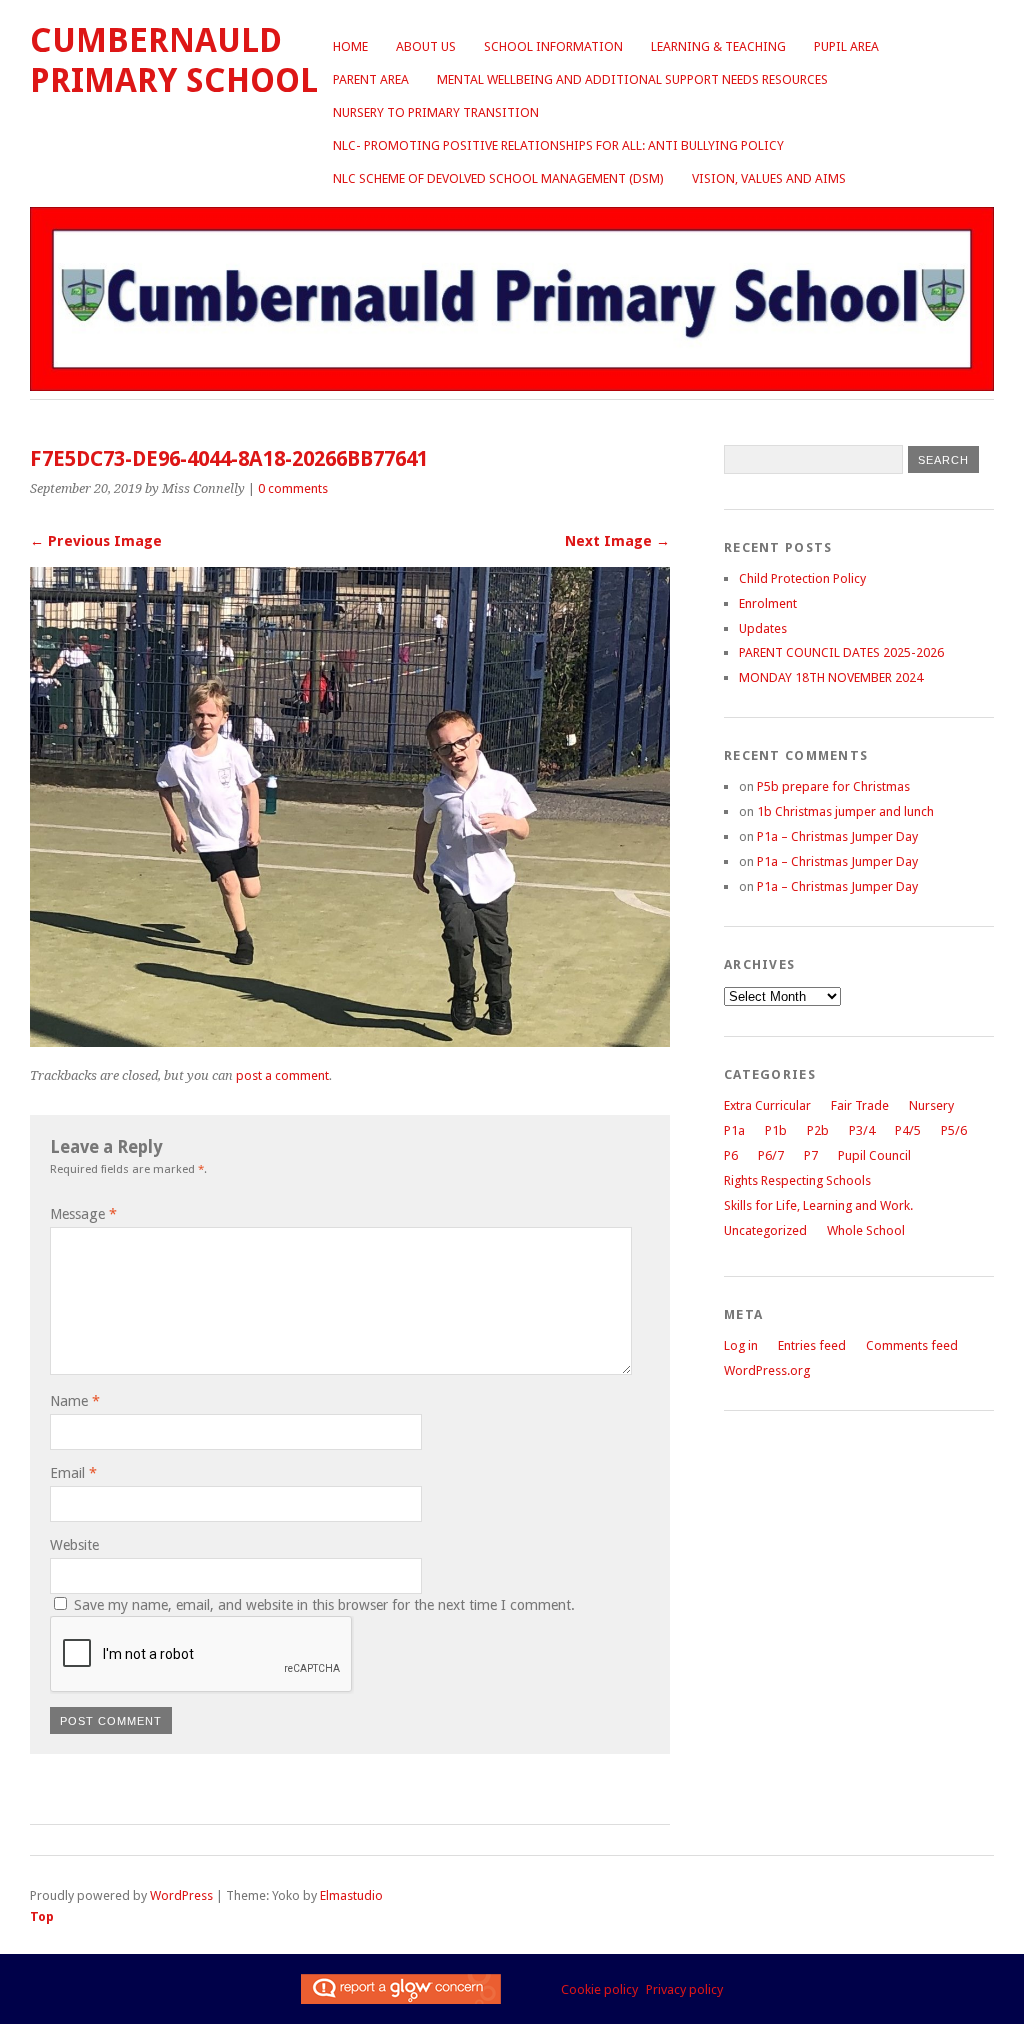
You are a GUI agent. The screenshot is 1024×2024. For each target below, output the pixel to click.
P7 (811, 1155)
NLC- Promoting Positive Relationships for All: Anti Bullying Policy (558, 145)
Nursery (931, 1105)
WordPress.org (767, 1370)
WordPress (181, 1895)
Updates (763, 628)
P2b (818, 1130)
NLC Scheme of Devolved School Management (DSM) (498, 178)
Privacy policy (684, 1989)
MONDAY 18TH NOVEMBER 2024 (831, 677)
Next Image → (617, 541)
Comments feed (912, 1345)
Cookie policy (599, 1989)
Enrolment (768, 603)
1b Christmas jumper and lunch (845, 811)
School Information (553, 46)
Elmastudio (351, 1895)
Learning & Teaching (718, 46)
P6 (731, 1155)
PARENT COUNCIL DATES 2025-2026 (841, 652)
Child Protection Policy (802, 578)
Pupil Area (846, 46)
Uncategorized (765, 1230)
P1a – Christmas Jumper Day (837, 836)
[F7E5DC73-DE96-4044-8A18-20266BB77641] (350, 1041)
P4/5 (908, 1130)
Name (75, 1401)
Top (42, 1916)
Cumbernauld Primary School (174, 60)
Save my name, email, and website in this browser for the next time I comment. (324, 1605)
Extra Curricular (767, 1105)
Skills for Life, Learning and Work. (818, 1205)
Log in (741, 1345)
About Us (426, 46)
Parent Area (371, 79)
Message (83, 1214)
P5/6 (954, 1130)
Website (74, 1545)
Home (350, 46)
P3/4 (862, 1130)
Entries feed (812, 1345)
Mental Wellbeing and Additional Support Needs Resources (632, 79)
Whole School (866, 1230)
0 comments (293, 488)
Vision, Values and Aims (769, 178)
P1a (734, 1130)
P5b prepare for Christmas (833, 786)
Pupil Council (874, 1155)
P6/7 (771, 1155)
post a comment (282, 1075)
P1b (776, 1130)
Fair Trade (860, 1105)
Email (73, 1473)
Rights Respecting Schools (797, 1180)
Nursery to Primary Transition (436, 112)
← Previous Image (96, 541)
